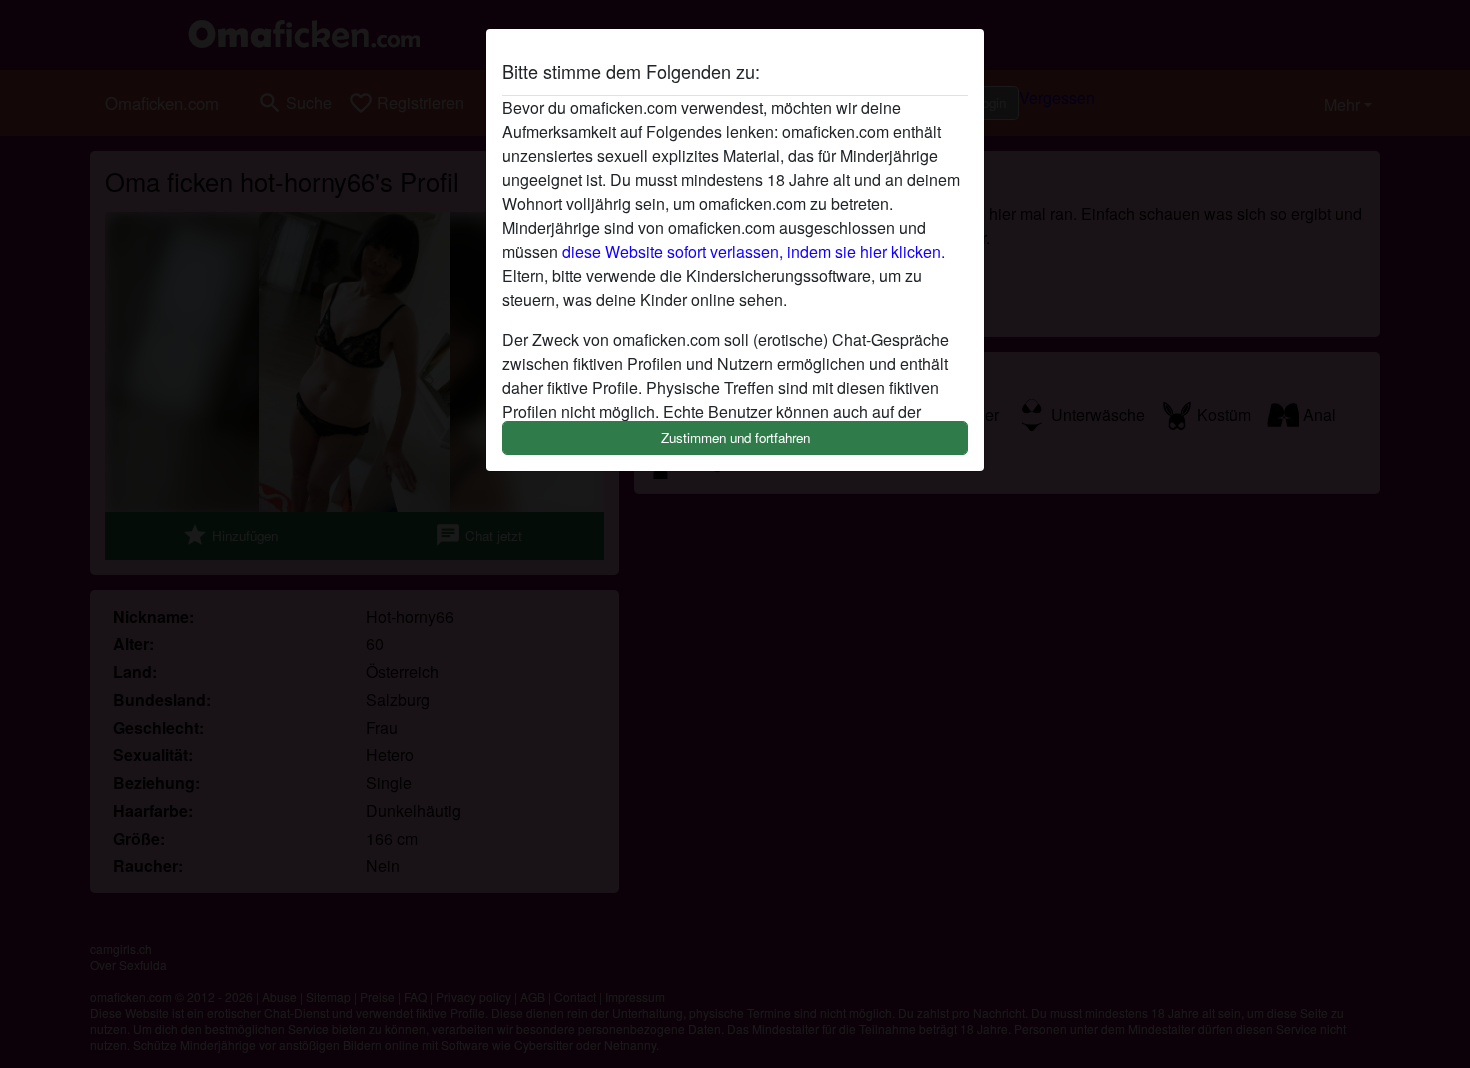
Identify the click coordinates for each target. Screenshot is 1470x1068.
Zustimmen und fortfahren (735, 437)
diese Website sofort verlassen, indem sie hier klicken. (753, 251)
